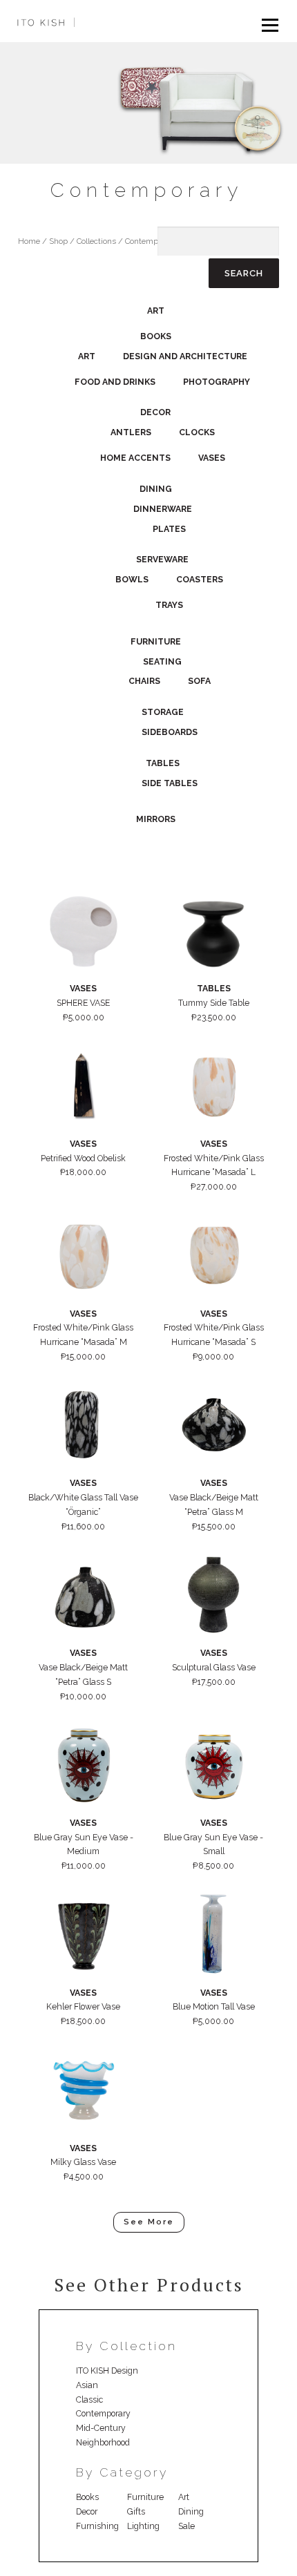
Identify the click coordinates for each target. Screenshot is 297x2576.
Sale (186, 2526)
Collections (96, 241)
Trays (169, 605)
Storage (163, 712)
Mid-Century (101, 2428)
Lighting (143, 2526)
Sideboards (170, 732)
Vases (212, 458)
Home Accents (135, 458)
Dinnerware (163, 509)
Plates (169, 529)
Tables (163, 763)
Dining (156, 489)
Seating (162, 661)
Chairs (144, 681)
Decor (155, 412)
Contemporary (103, 2413)
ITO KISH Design (107, 2370)
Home (29, 241)
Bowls (132, 579)
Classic (89, 2400)
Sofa (199, 681)
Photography (217, 382)
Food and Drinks (115, 382)
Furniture (156, 641)
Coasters (200, 579)
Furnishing (97, 2526)
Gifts (136, 2511)
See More (149, 2222)
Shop (58, 241)
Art (156, 311)
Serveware (162, 559)
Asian (87, 2385)
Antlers (131, 432)
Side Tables (170, 783)
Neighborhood (103, 2442)
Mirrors (156, 819)
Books (156, 336)
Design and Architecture (185, 356)
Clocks (197, 432)
